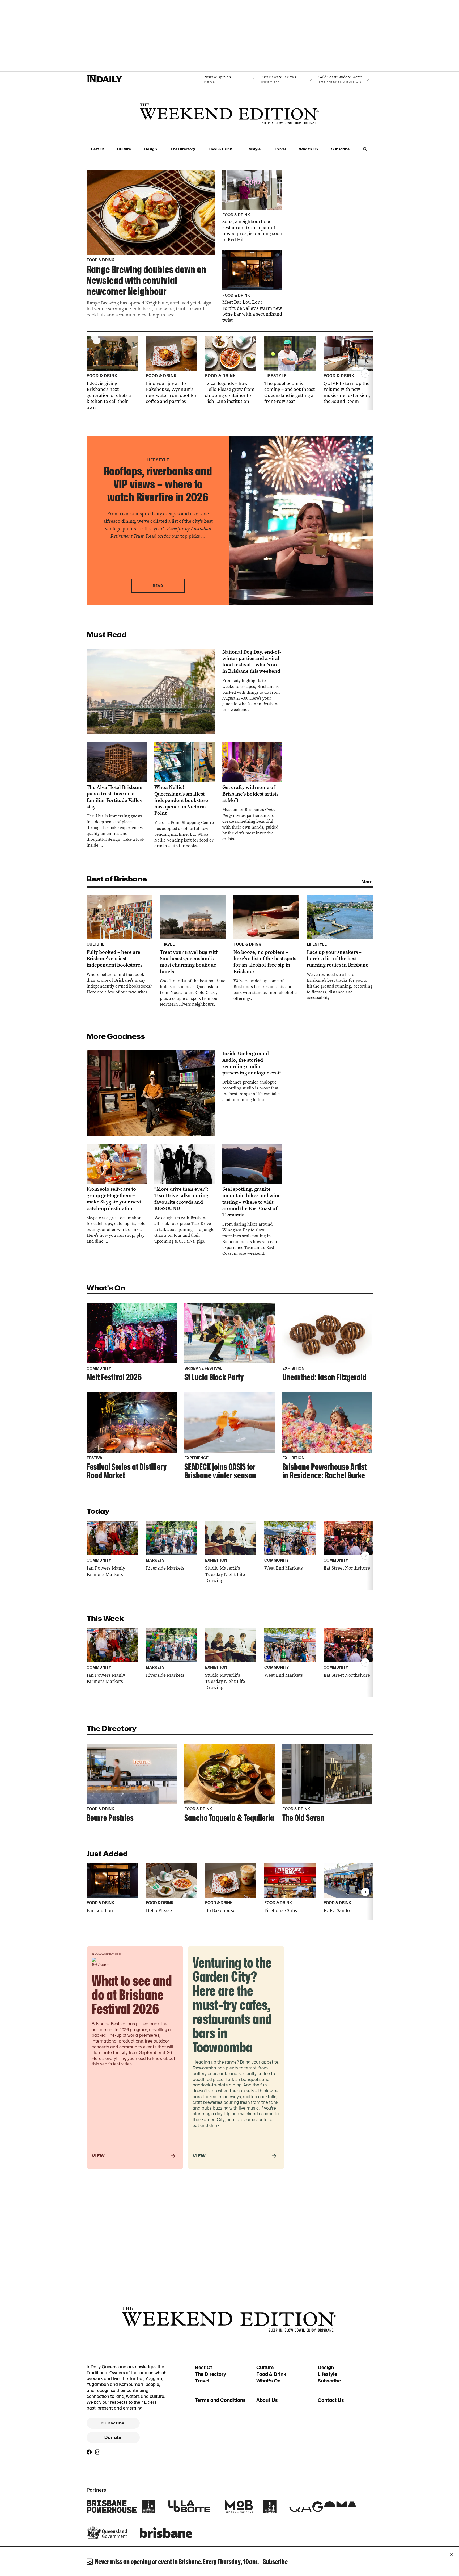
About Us (267, 2400)
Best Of (97, 149)
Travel (280, 149)
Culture (124, 149)
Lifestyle (253, 149)
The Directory (183, 149)
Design (151, 149)
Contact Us (331, 2400)
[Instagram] (98, 2452)
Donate (113, 2437)
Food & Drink (220, 149)
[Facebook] (89, 2452)
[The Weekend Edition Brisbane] (229, 114)
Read (158, 586)
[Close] (452, 2555)
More (367, 882)
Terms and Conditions (220, 2400)
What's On (309, 149)
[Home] (115, 79)
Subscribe (340, 149)
